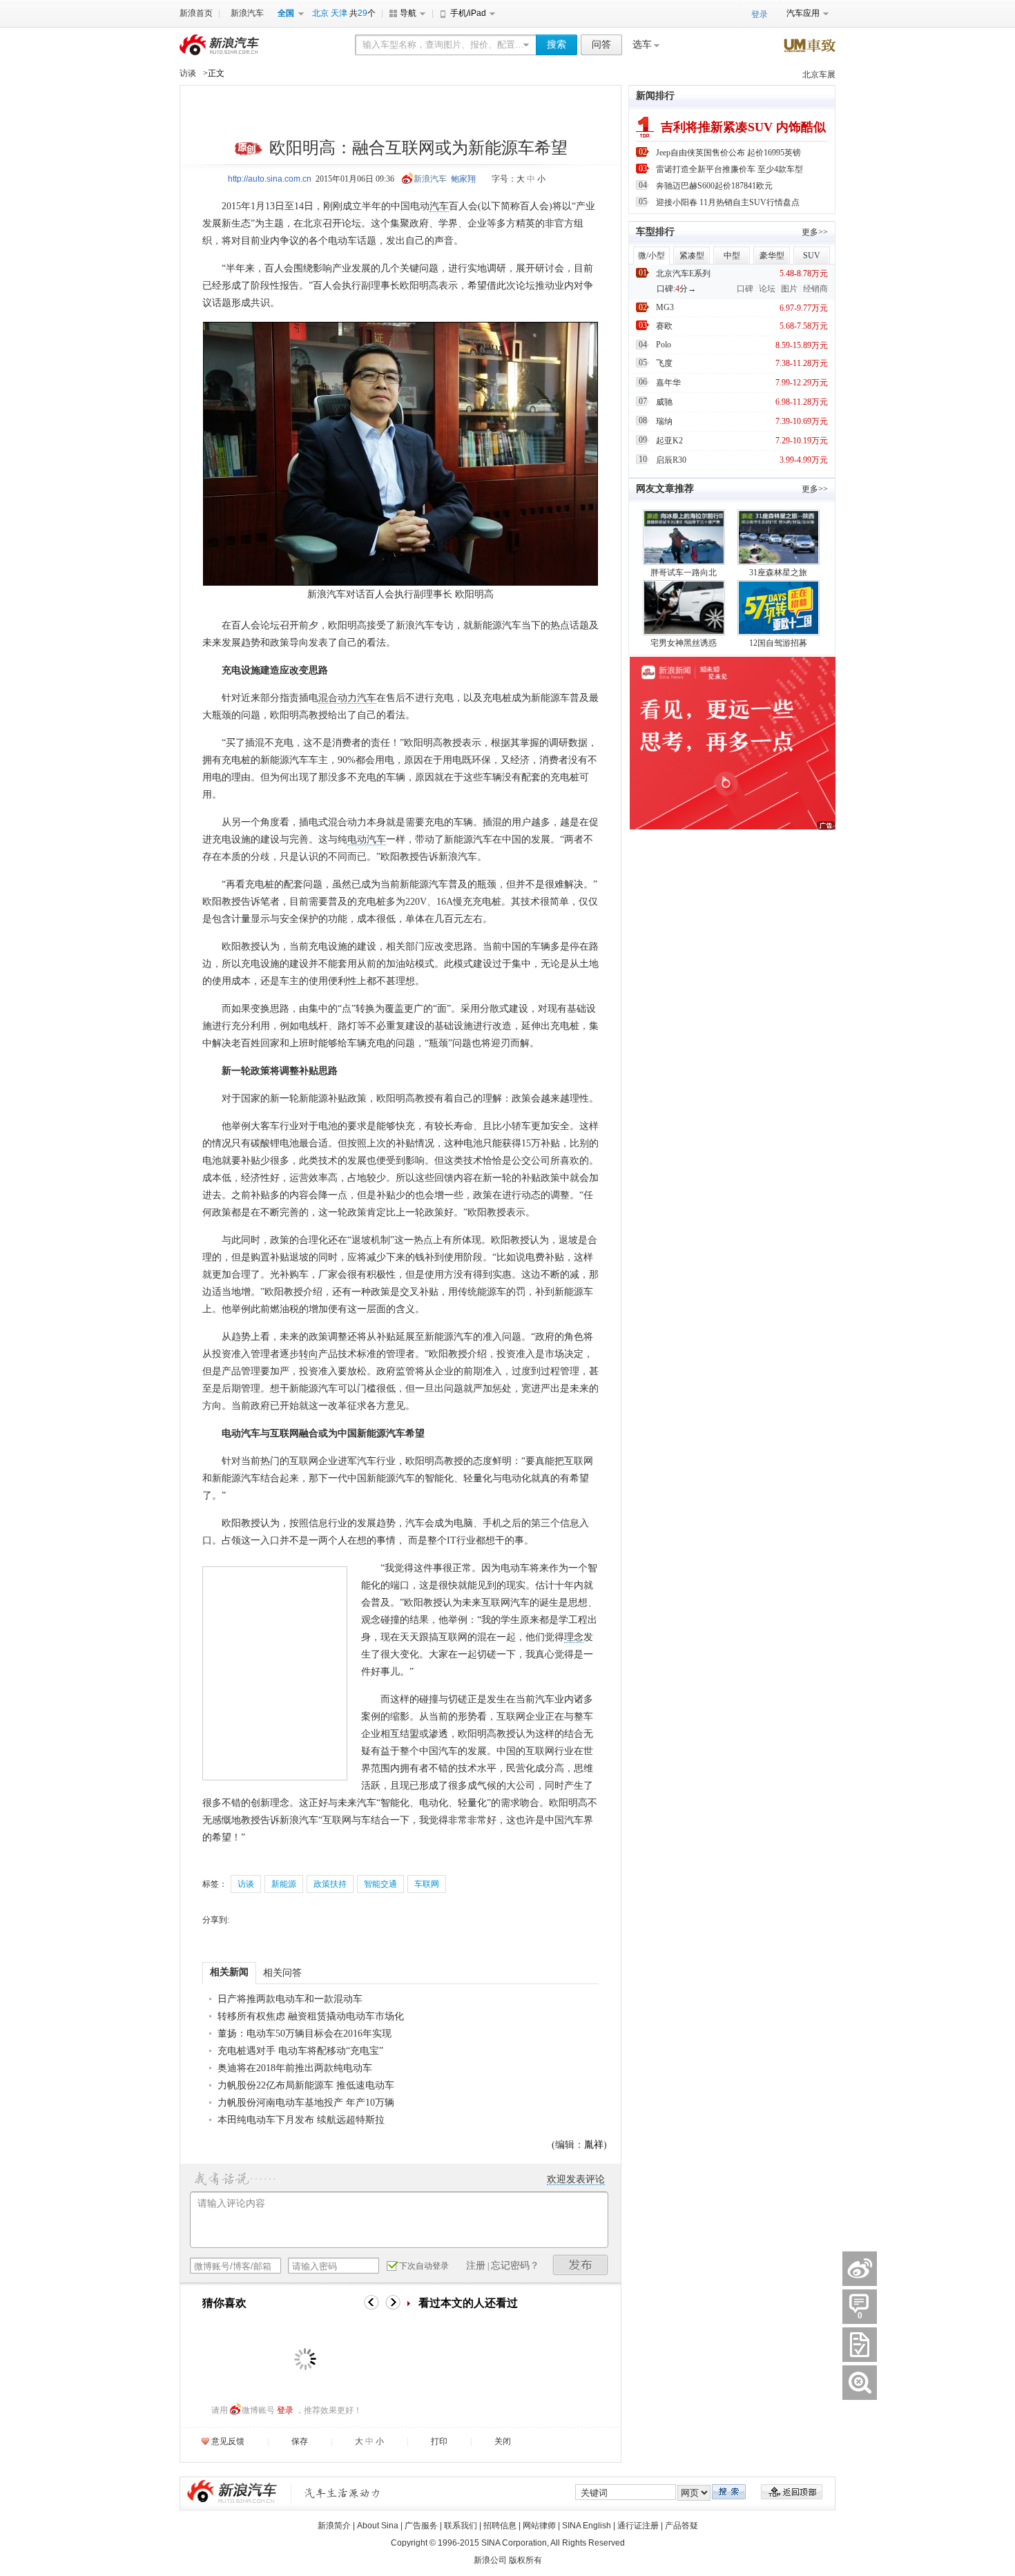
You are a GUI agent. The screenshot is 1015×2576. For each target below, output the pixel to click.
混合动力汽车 (347, 698)
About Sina (378, 2526)
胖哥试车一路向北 (684, 573)
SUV (812, 256)
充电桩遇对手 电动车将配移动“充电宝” (300, 2051)
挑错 (860, 2383)
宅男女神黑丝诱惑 (684, 643)
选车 (642, 45)
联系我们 (461, 2526)
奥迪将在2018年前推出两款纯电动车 (295, 2068)
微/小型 (651, 256)
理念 (574, 1637)
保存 (300, 2441)
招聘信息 (500, 2526)
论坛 (767, 289)
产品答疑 (681, 2526)
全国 (286, 13)
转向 (309, 1354)
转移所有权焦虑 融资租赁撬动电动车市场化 (311, 2016)
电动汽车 (367, 839)
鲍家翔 (463, 179)
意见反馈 (228, 2441)
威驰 (664, 402)
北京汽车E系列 (683, 273)
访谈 (188, 73)
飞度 (664, 363)
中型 (732, 256)
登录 (285, 2410)
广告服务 (421, 2526)
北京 (320, 13)
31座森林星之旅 (778, 573)
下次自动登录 (424, 2266)
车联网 (427, 1884)
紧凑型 (692, 256)
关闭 (503, 2441)
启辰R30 (671, 460)
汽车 (439, 206)
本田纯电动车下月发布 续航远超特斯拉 (301, 2120)
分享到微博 (860, 2269)
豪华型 (772, 256)
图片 (789, 289)
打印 (439, 2441)
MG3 (665, 307)
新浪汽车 (247, 13)
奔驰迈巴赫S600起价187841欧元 (714, 186)
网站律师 (539, 2526)
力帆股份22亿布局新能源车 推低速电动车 (306, 2085)
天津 (339, 13)
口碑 (745, 289)
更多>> (815, 232)
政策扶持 (330, 1884)
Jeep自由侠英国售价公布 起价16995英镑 (728, 153)
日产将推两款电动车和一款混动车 (290, 1999)
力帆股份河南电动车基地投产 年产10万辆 (306, 2103)
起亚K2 (669, 441)
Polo (664, 345)
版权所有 (525, 2560)
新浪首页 (196, 13)
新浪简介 (334, 2526)
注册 (476, 2266)
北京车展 (819, 75)
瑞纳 (664, 421)
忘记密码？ (515, 2266)
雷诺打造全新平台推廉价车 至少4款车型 (729, 169)
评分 (860, 2345)
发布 (581, 2265)
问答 (601, 45)
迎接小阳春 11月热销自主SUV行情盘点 (728, 202)
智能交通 (380, 1884)
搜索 (557, 45)
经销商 (815, 289)
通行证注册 (638, 2526)
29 (362, 13)
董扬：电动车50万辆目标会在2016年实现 (304, 2034)
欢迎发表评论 (576, 2179)
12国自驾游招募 (778, 643)
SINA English (587, 2526)
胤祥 (594, 2145)
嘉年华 (668, 383)
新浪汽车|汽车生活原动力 (342, 2493)
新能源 (284, 1884)
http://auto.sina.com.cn (270, 179)
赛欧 (664, 326)
